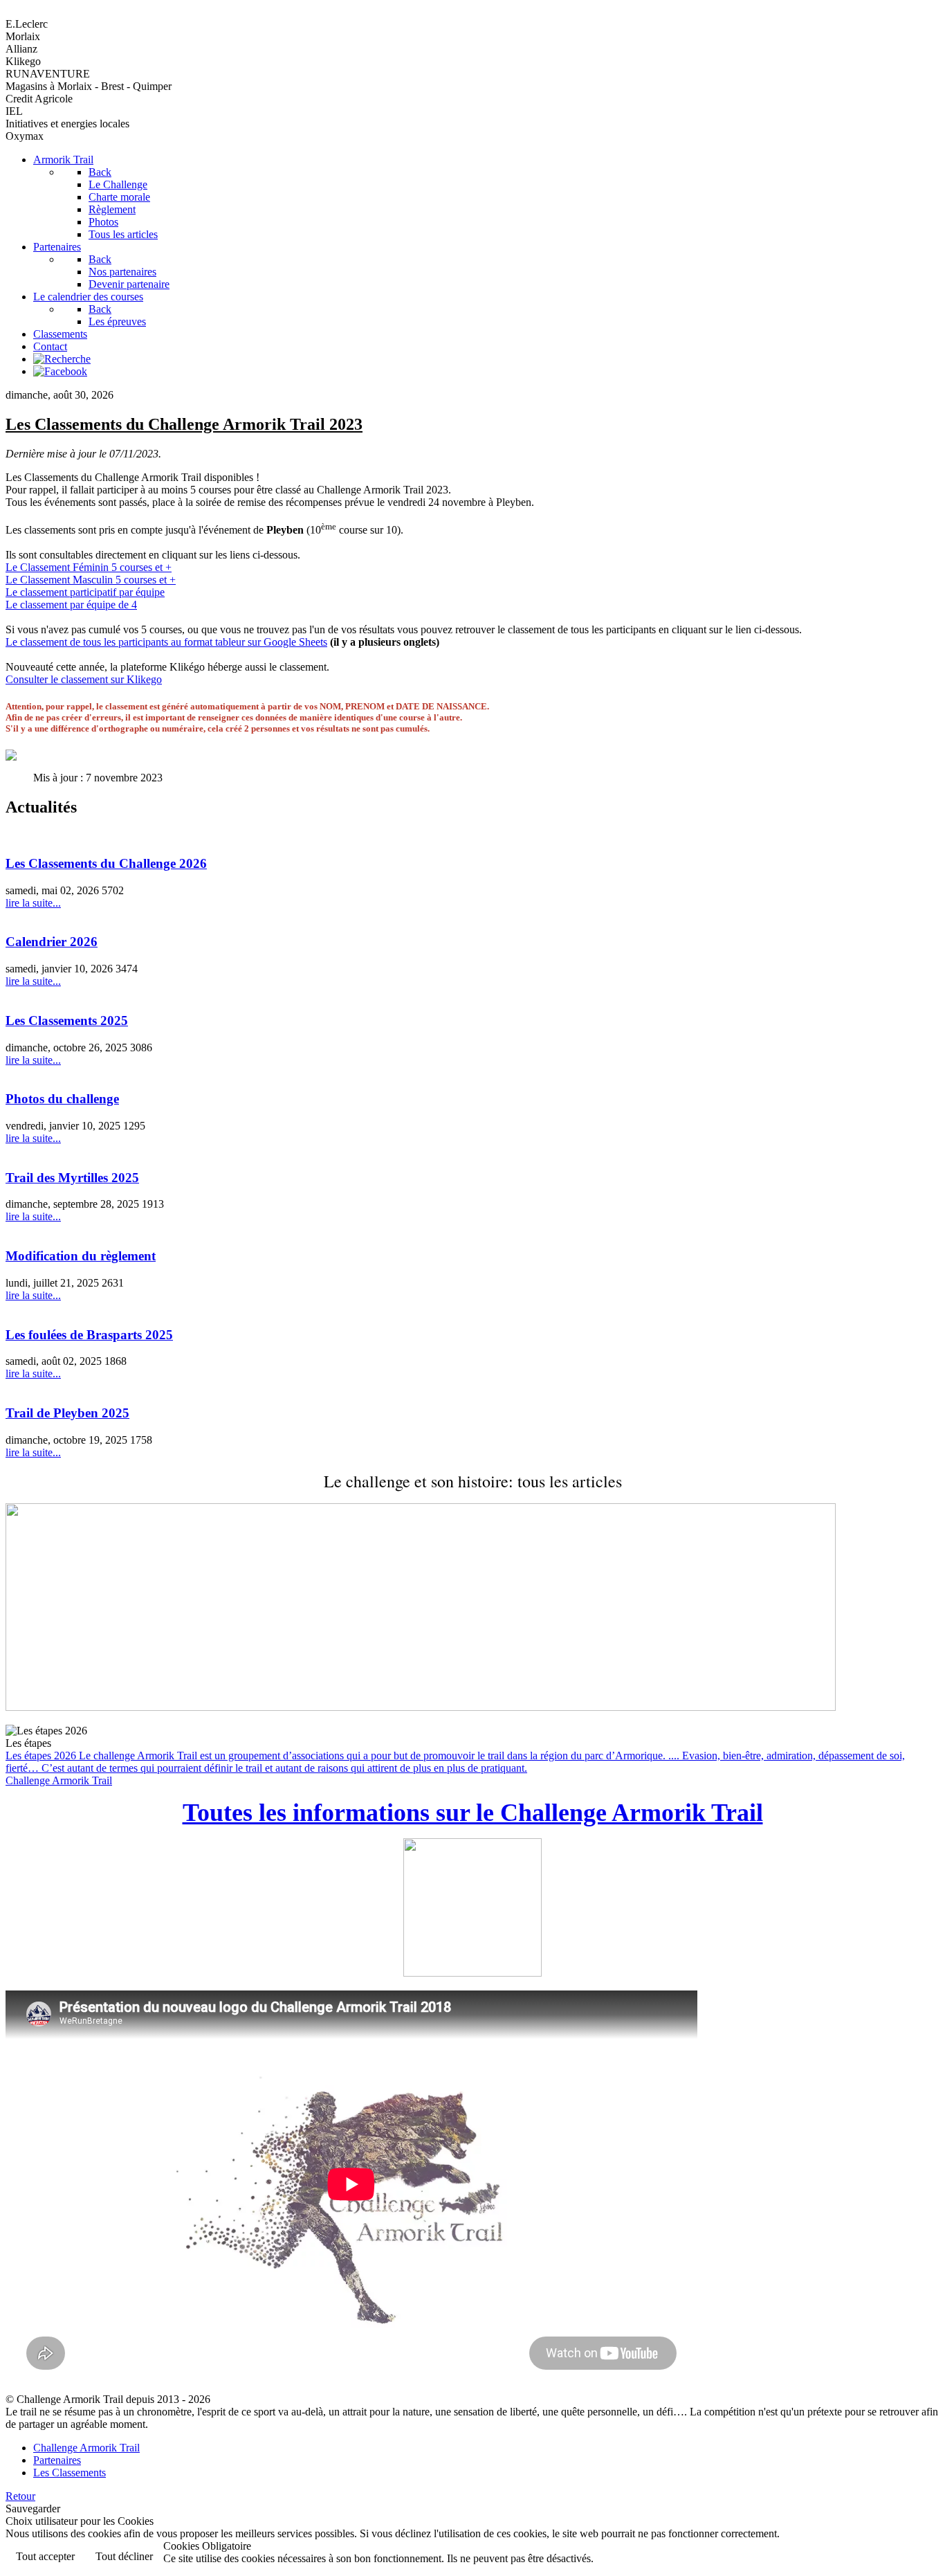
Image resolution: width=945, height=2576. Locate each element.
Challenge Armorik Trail (59, 1780)
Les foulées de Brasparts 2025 (89, 1335)
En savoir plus (897, 2558)
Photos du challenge (62, 1099)
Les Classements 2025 (67, 1021)
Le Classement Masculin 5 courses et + (91, 580)
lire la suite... (33, 903)
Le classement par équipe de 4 (71, 605)
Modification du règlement (81, 1256)
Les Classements (70, 2473)
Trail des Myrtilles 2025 (72, 1178)
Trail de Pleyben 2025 (67, 1413)
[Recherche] (62, 359)
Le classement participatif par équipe (85, 592)
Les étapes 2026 (455, 1762)
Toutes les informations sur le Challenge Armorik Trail (473, 1813)
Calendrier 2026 (52, 942)
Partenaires (57, 2460)
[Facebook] (60, 371)
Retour (20, 2496)
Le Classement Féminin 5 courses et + (89, 567)
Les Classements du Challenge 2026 (106, 863)
